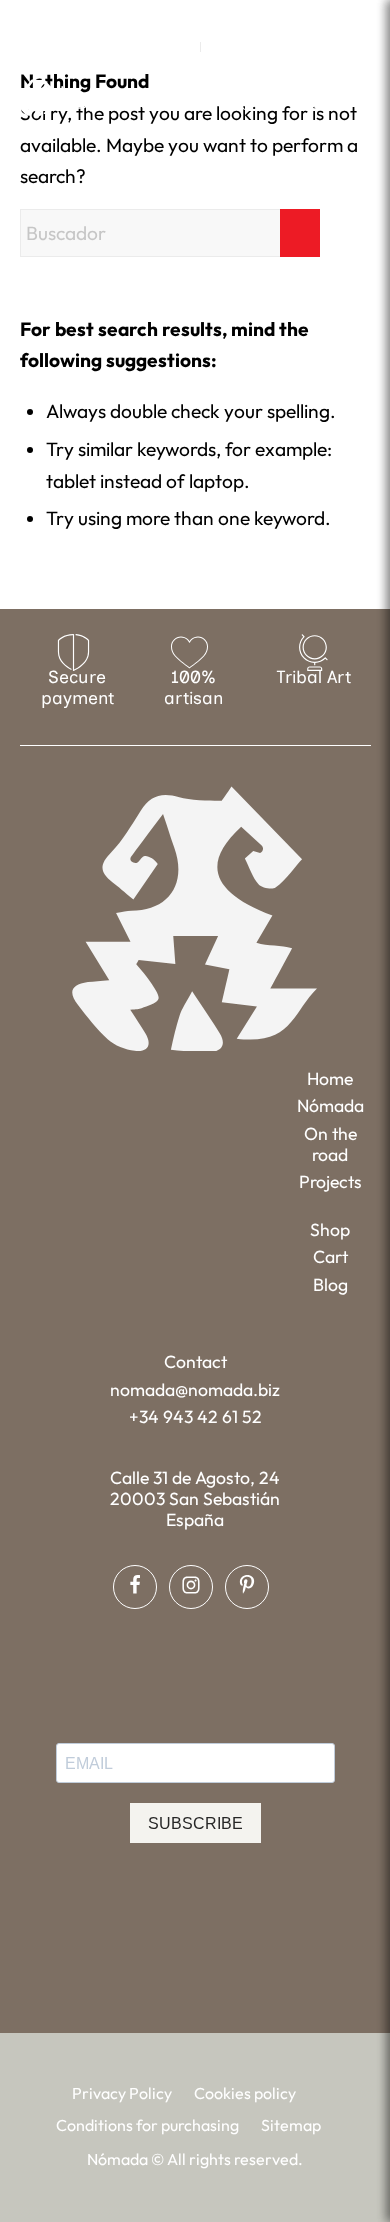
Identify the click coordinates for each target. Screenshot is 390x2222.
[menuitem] (180, 47)
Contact (195, 1361)
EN (180, 47)
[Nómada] (99, 97)
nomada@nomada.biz (195, 1389)
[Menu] (358, 95)
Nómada (330, 1105)
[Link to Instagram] (195, 15)
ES (221, 47)
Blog (330, 1284)
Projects (330, 1181)
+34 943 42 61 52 (195, 1416)
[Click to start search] (300, 233)
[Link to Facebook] (166, 15)
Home (330, 1078)
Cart (330, 1256)
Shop (330, 1229)
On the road (330, 1144)
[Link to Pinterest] (224, 15)
